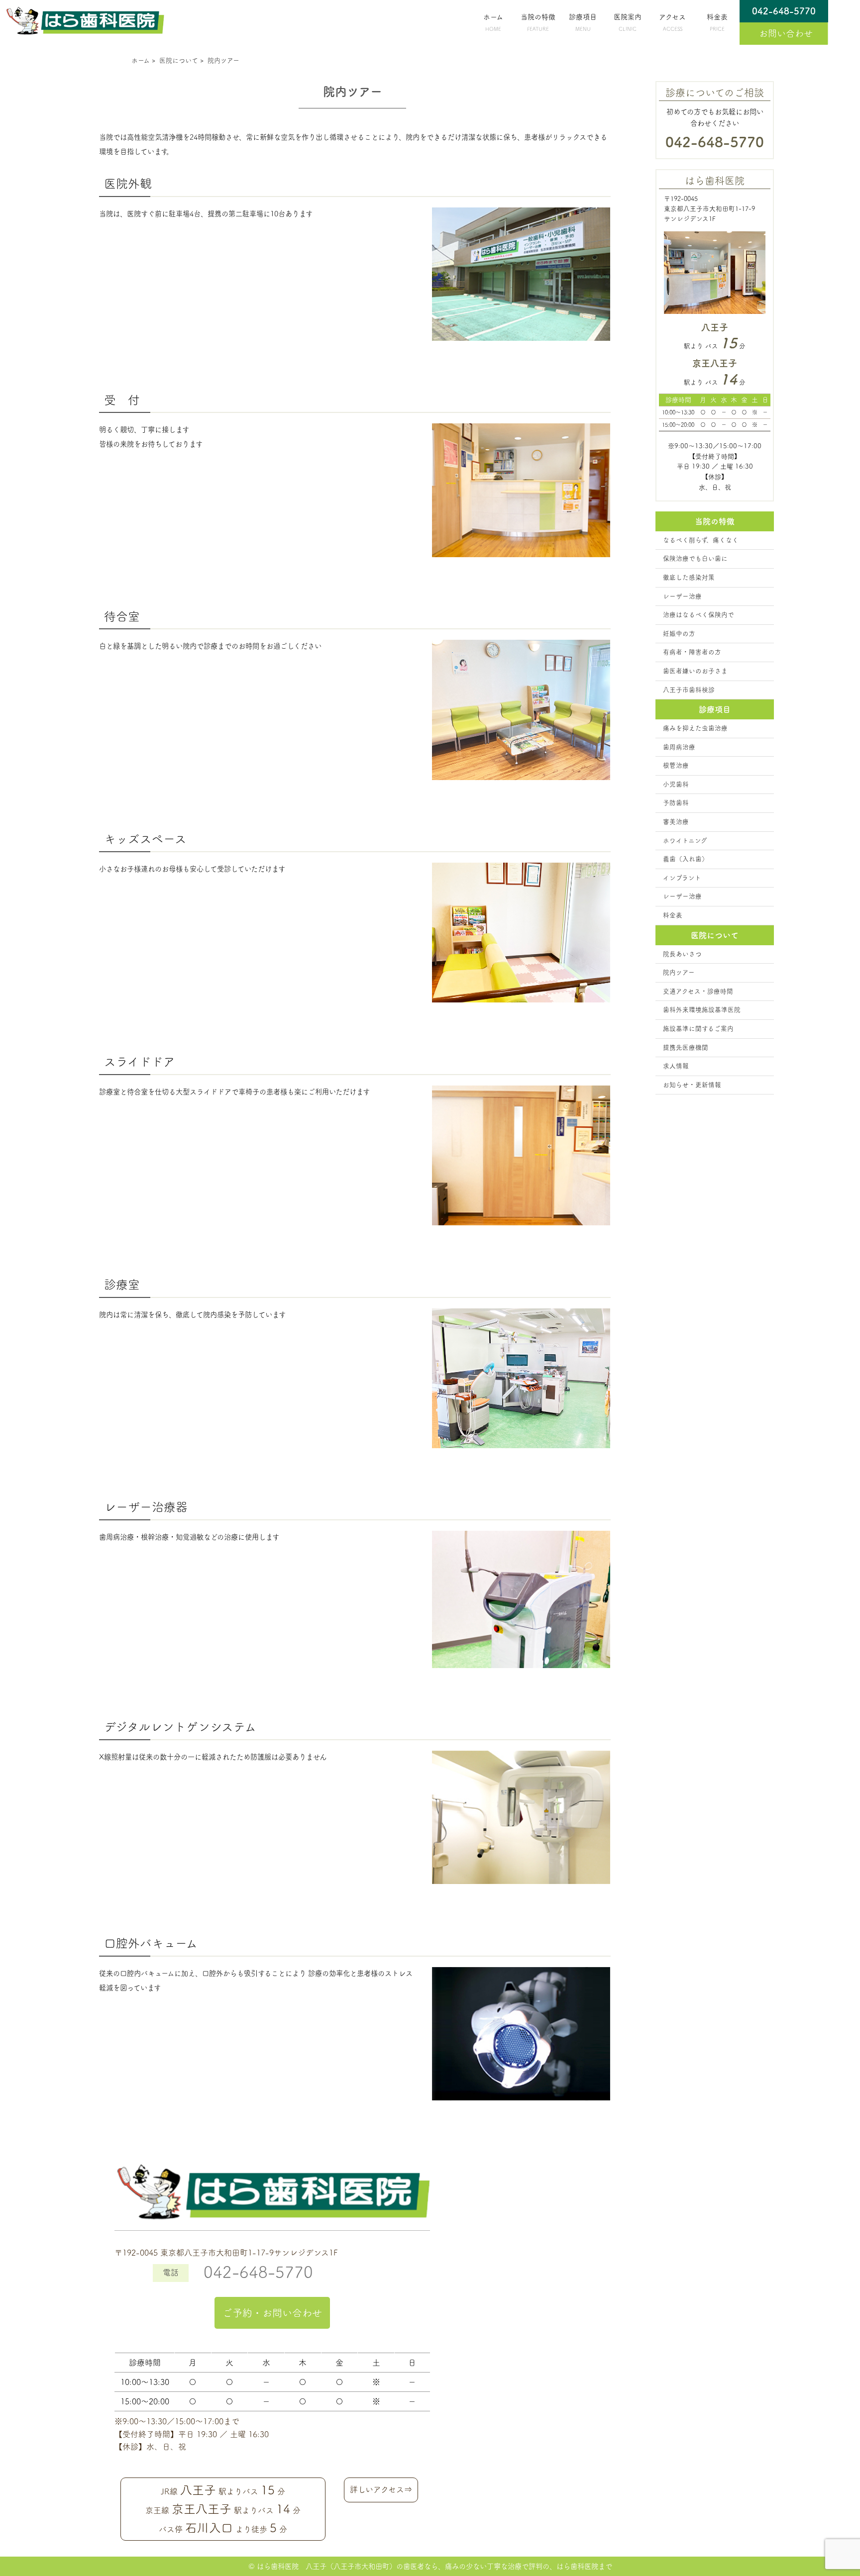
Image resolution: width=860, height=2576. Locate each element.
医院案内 (628, 22)
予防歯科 (676, 803)
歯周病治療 (679, 747)
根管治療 (676, 765)
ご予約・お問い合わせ (272, 2313)
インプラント (682, 878)
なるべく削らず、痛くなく (701, 540)
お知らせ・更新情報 (692, 1085)
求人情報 (676, 1066)
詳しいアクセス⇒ (381, 2489)
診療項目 (583, 22)
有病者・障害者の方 (692, 652)
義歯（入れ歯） (686, 859)
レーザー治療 (682, 596)
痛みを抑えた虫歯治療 (695, 728)
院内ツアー (679, 972)
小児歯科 (676, 784)
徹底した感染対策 (689, 577)
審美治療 (676, 822)
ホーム (493, 22)
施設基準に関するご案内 (698, 1029)
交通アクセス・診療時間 (698, 991)
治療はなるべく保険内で (699, 615)
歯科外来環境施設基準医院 (702, 1010)
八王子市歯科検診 (689, 690)
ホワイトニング (685, 841)
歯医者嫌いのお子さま (695, 671)
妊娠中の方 (679, 634)
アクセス (672, 22)
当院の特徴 (538, 22)
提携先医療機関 (686, 1047)
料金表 (717, 22)
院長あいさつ (682, 954)
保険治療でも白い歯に (695, 558)
